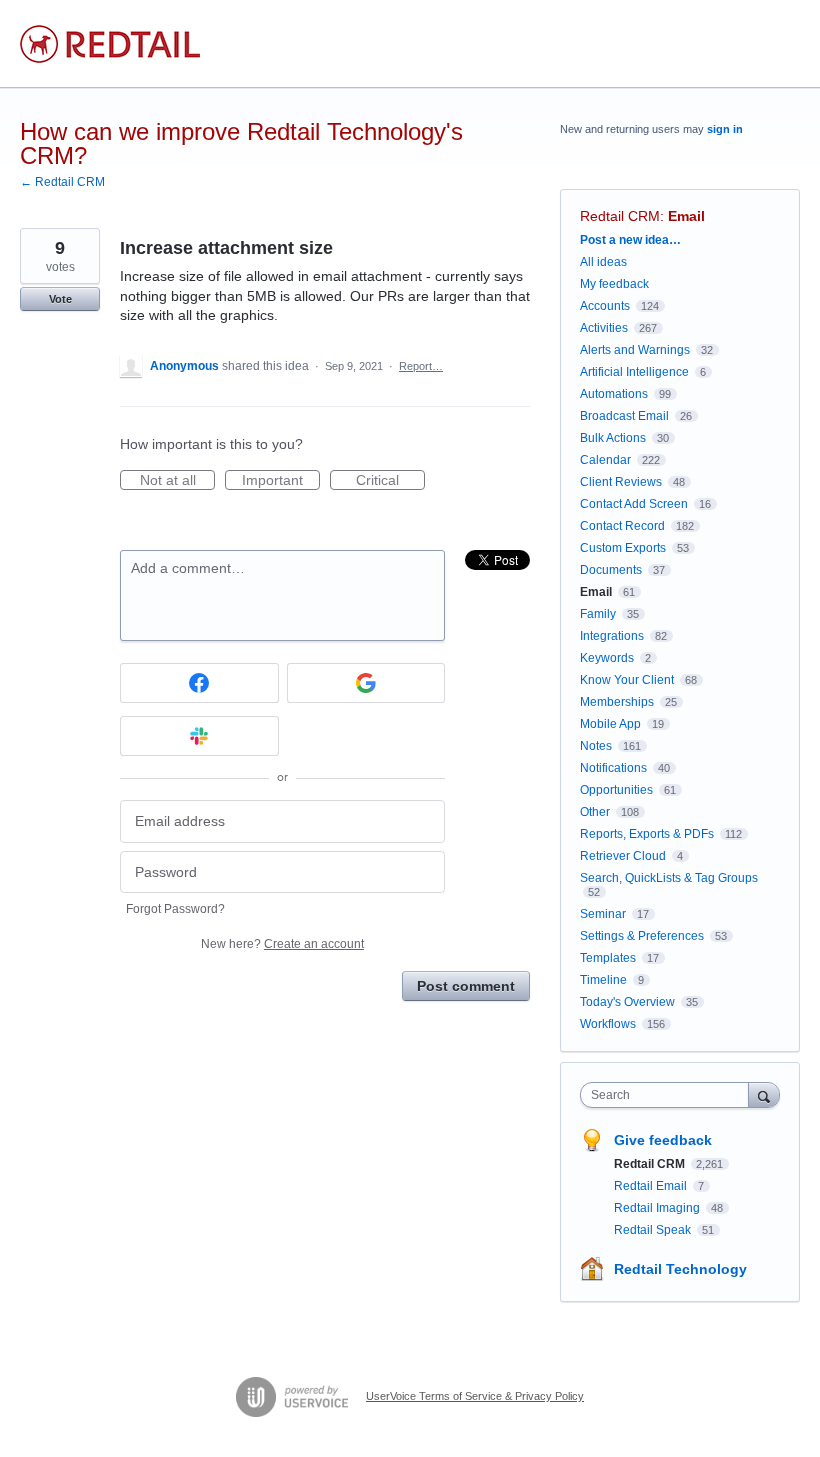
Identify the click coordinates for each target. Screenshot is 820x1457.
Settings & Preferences (642, 936)
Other (595, 812)
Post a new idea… (630, 240)
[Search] (764, 1094)
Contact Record (622, 526)
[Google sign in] (366, 683)
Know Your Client (627, 680)
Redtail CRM (620, 216)
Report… (421, 366)
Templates (608, 958)
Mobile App (610, 724)
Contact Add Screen (634, 504)
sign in (725, 129)
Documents (611, 570)
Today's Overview (627, 1002)
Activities (604, 328)
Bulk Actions (613, 438)
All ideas (603, 262)
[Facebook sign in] (199, 683)
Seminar (603, 914)
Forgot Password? (175, 909)
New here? (282, 944)
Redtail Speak (654, 1230)
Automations (614, 394)
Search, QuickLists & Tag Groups (669, 878)
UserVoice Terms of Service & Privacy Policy (475, 1396)
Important (281, 481)
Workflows (608, 1024)
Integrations (612, 636)
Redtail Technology (680, 1269)
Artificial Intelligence (634, 372)
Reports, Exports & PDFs (647, 834)
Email (686, 216)
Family (598, 614)
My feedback (614, 284)
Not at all (177, 481)
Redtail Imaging (658, 1208)
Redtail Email (652, 1186)
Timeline (603, 980)
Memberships (617, 702)
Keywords (607, 658)
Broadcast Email (624, 416)
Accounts (605, 306)
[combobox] (669, 1095)
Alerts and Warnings (635, 350)
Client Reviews (621, 482)
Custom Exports (623, 548)
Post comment (466, 986)
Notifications (613, 768)
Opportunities (616, 790)
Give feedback (663, 1140)
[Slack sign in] (199, 736)
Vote (60, 299)
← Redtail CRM (62, 182)
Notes (596, 746)
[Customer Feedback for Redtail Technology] (110, 44)
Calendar (605, 460)
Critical (390, 481)
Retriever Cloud (623, 856)
